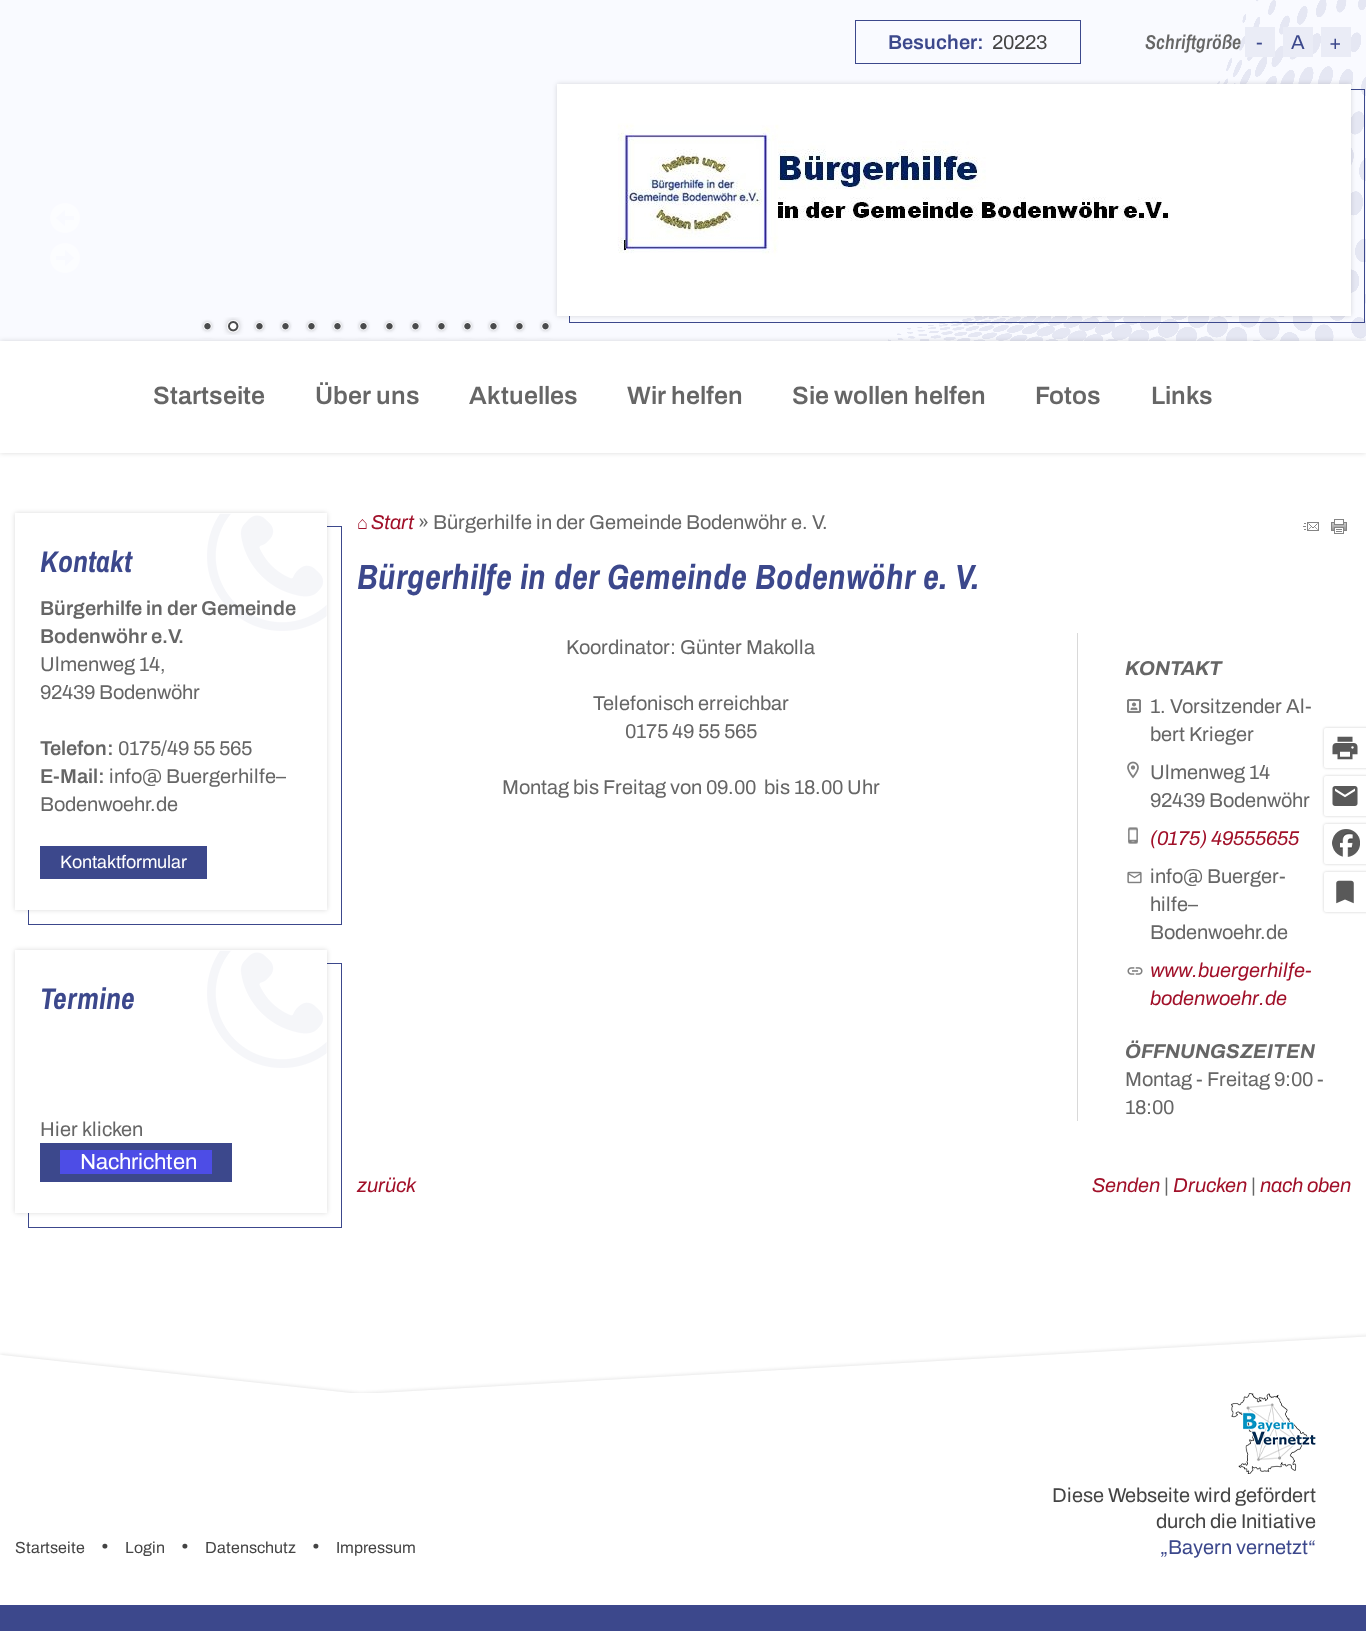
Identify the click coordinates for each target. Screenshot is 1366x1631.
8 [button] (389, 328)
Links (1182, 395)
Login (145, 1547)
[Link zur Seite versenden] (1311, 527)
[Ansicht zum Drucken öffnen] (1339, 527)
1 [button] (207, 328)
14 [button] (545, 328)
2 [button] (233, 328)
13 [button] (519, 328)
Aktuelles (523, 395)
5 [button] (311, 328)
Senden (1126, 1185)
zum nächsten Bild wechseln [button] (65, 258)
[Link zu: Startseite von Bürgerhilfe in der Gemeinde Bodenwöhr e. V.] (928, 192)
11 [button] (467, 328)
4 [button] (285, 328)
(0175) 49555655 (1224, 838)
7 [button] (363, 328)
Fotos (1068, 395)
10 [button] (441, 328)
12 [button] (493, 328)
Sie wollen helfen (889, 395)
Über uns (367, 395)
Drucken (1210, 1185)
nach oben (1305, 1185)
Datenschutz (250, 1547)
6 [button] (337, 328)
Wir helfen (685, 395)
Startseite (209, 395)
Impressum (376, 1547)
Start (392, 522)
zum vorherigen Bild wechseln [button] (65, 218)
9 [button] (415, 328)
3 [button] (259, 328)
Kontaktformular (123, 862)
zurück (386, 1185)
